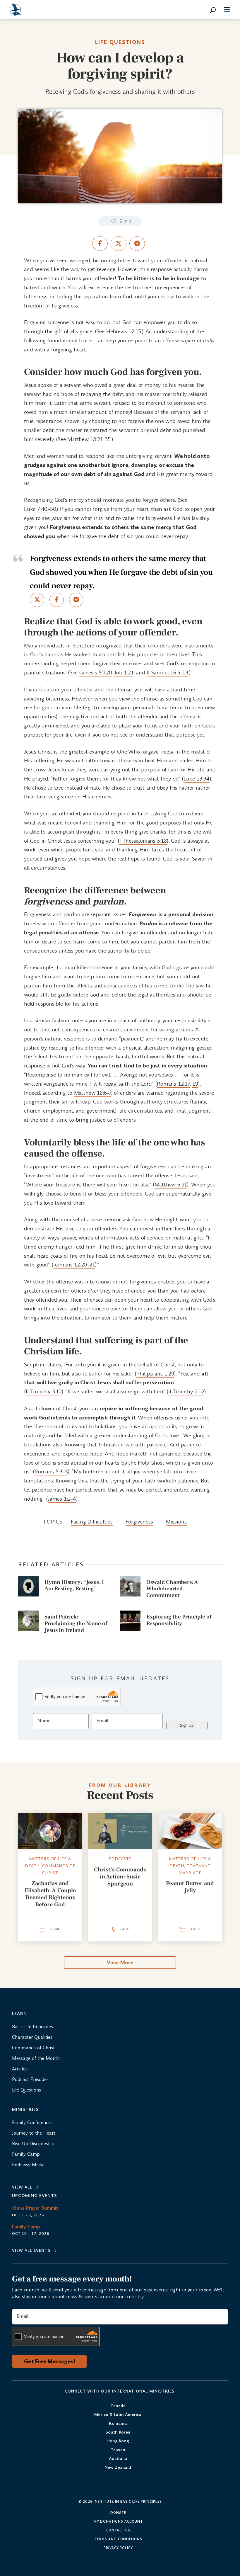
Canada (118, 2406)
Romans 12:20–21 (74, 1265)
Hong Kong (118, 2441)
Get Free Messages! (49, 2361)
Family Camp (26, 2227)
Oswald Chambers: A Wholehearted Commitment (172, 1589)
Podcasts (120, 1859)
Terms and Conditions (118, 2539)
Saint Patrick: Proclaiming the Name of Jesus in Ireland (76, 1623)
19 (195, 1084)
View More (120, 1963)
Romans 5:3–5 (51, 1471)
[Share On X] (118, 244)
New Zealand (118, 2468)
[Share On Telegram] (137, 244)
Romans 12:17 (173, 1084)
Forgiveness (139, 1522)
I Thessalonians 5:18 (143, 841)
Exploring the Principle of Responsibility (179, 1620)
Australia (118, 2459)
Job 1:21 (124, 673)
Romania (118, 2424)
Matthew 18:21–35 (89, 439)
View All (22, 2187)
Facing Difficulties (92, 1522)
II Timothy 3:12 (44, 1391)
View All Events (31, 2251)
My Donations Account (118, 2522)
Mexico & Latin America (118, 2415)
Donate (118, 2513)
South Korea (118, 2433)
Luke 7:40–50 (40, 509)
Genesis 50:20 (95, 673)
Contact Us (118, 2531)
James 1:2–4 (62, 1499)
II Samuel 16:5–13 (167, 673)
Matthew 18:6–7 (93, 1093)
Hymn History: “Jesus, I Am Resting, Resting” (74, 1585)
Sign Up (187, 1725)
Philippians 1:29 (155, 1374)
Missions (176, 1522)
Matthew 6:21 (171, 1185)
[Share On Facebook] (100, 244)
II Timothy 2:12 (186, 1391)
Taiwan (118, 2450)
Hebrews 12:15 (124, 331)
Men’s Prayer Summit (35, 2208)
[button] (227, 11)
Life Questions (120, 42)
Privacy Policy (118, 2548)
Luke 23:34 (197, 779)
